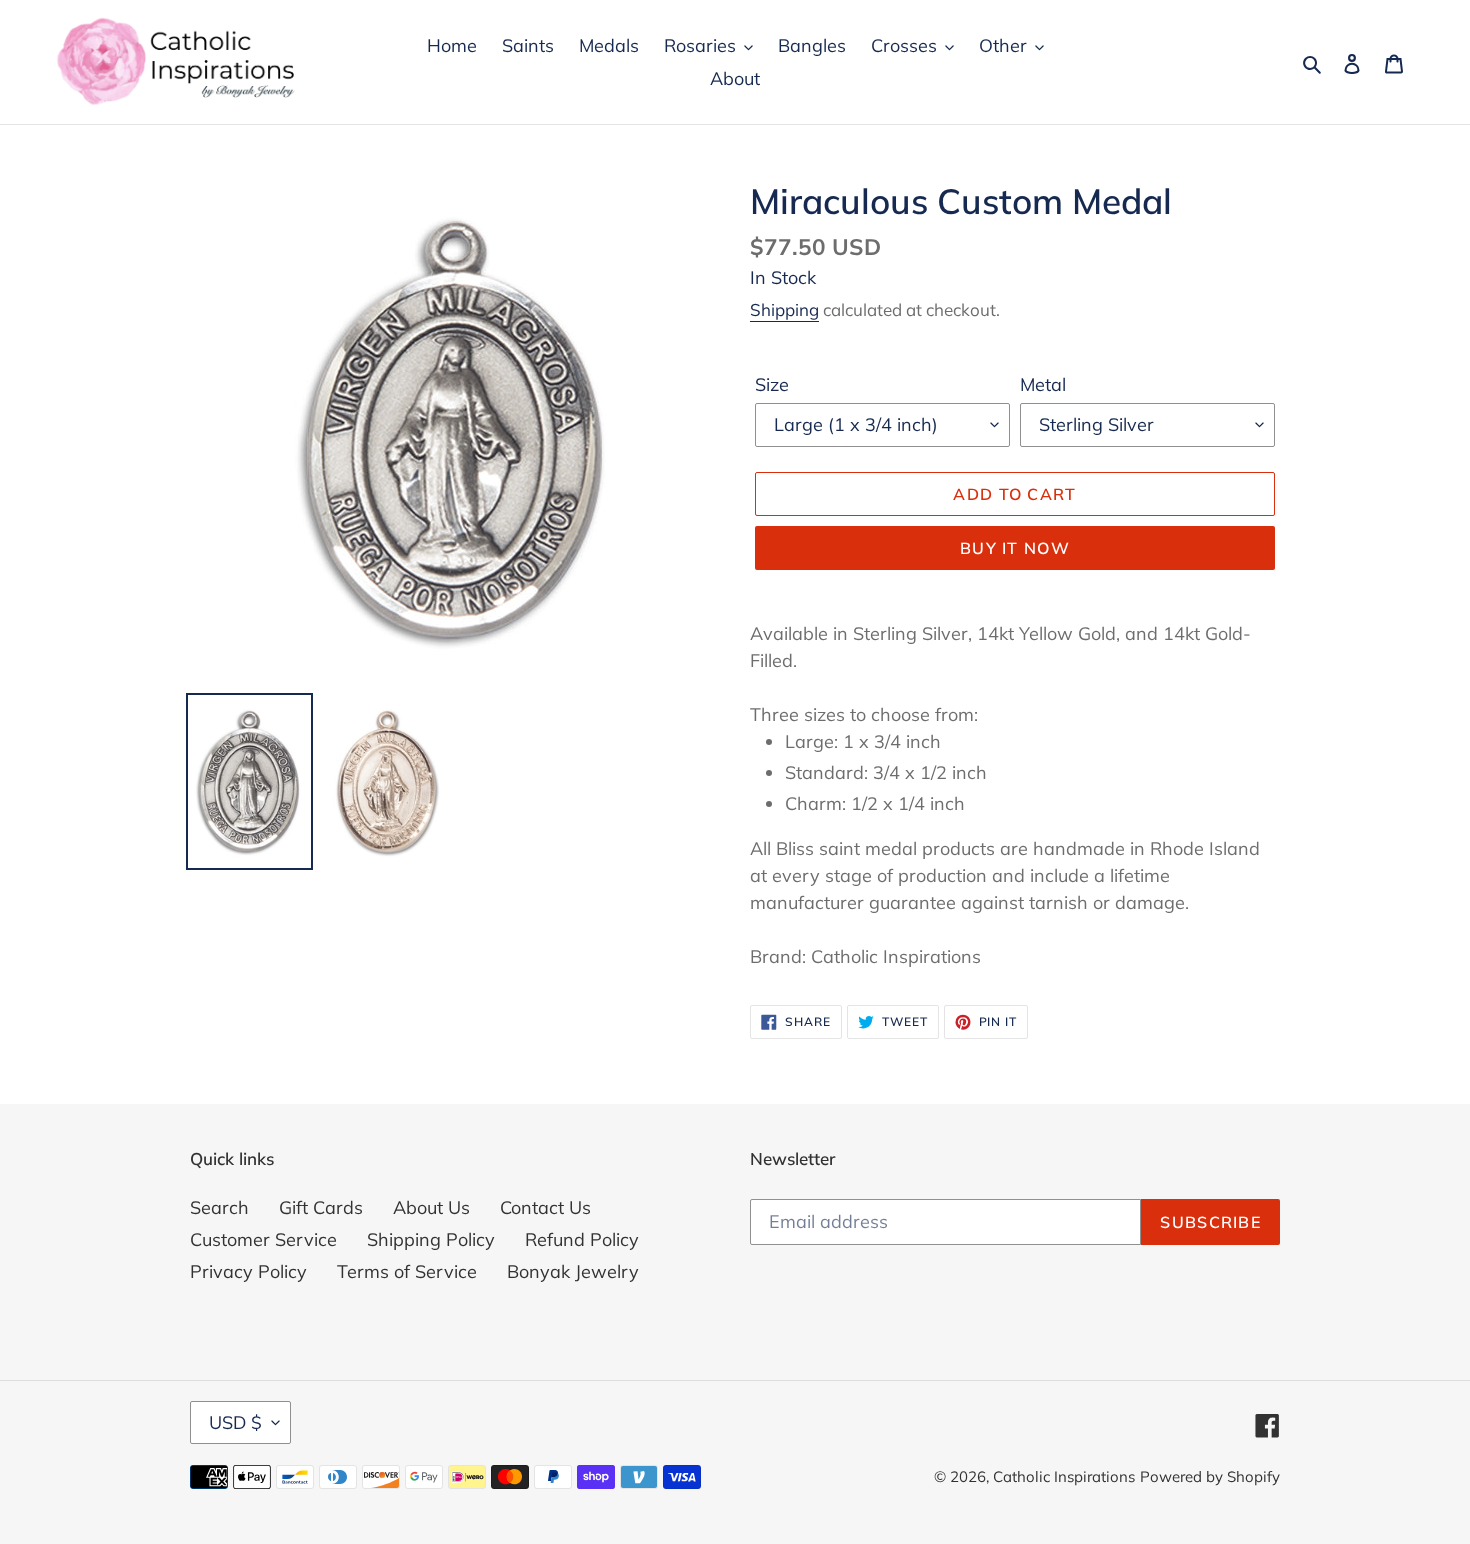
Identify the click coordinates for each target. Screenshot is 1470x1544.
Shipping (784, 309)
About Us (431, 1207)
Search (219, 1207)
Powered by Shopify (1210, 1476)
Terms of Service (407, 1271)
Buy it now (1015, 548)
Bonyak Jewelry (573, 1271)
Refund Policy (582, 1239)
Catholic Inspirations (1064, 1476)
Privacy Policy (248, 1271)
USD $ (235, 1422)
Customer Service (263, 1239)
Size (772, 384)
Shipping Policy (431, 1239)
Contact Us (545, 1207)
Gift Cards (321, 1207)
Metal (1043, 384)
